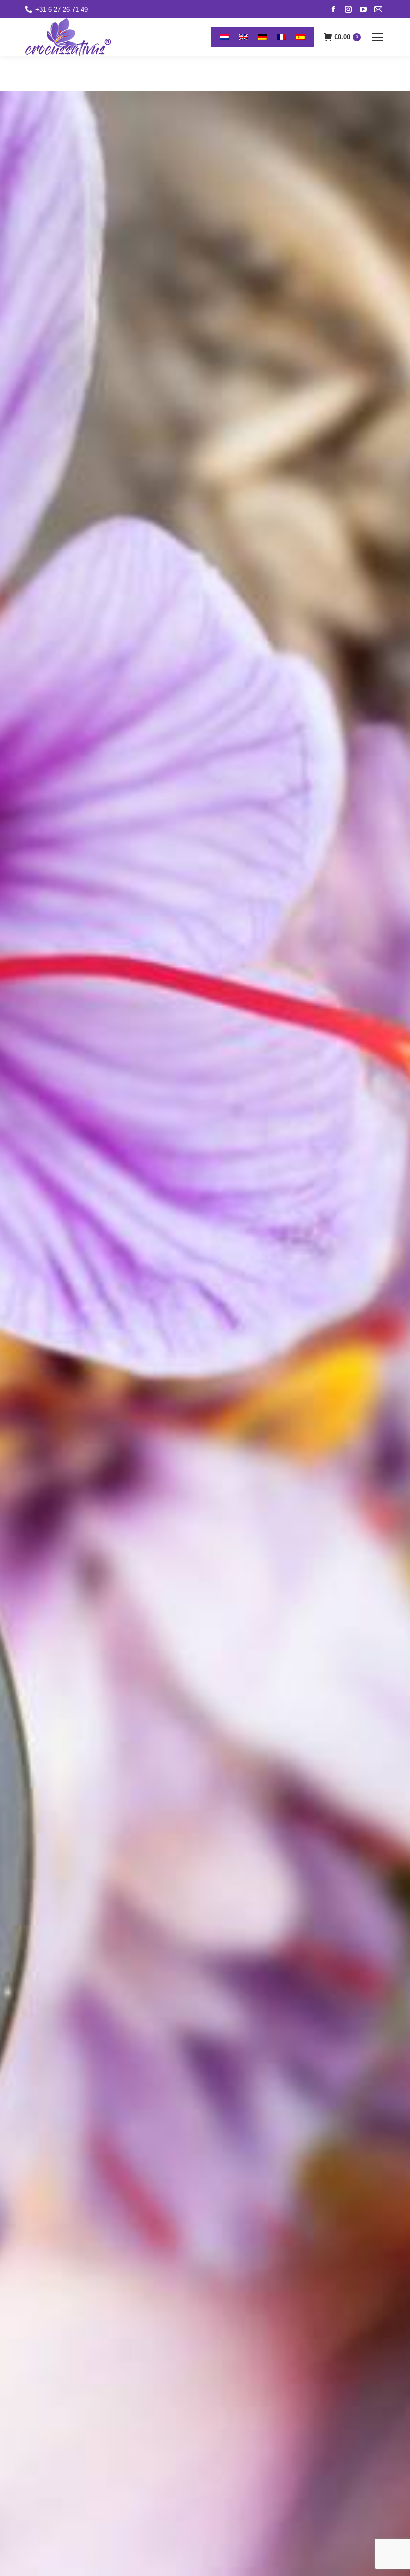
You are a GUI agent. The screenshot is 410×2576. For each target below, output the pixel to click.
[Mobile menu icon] (378, 37)
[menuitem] (224, 37)
